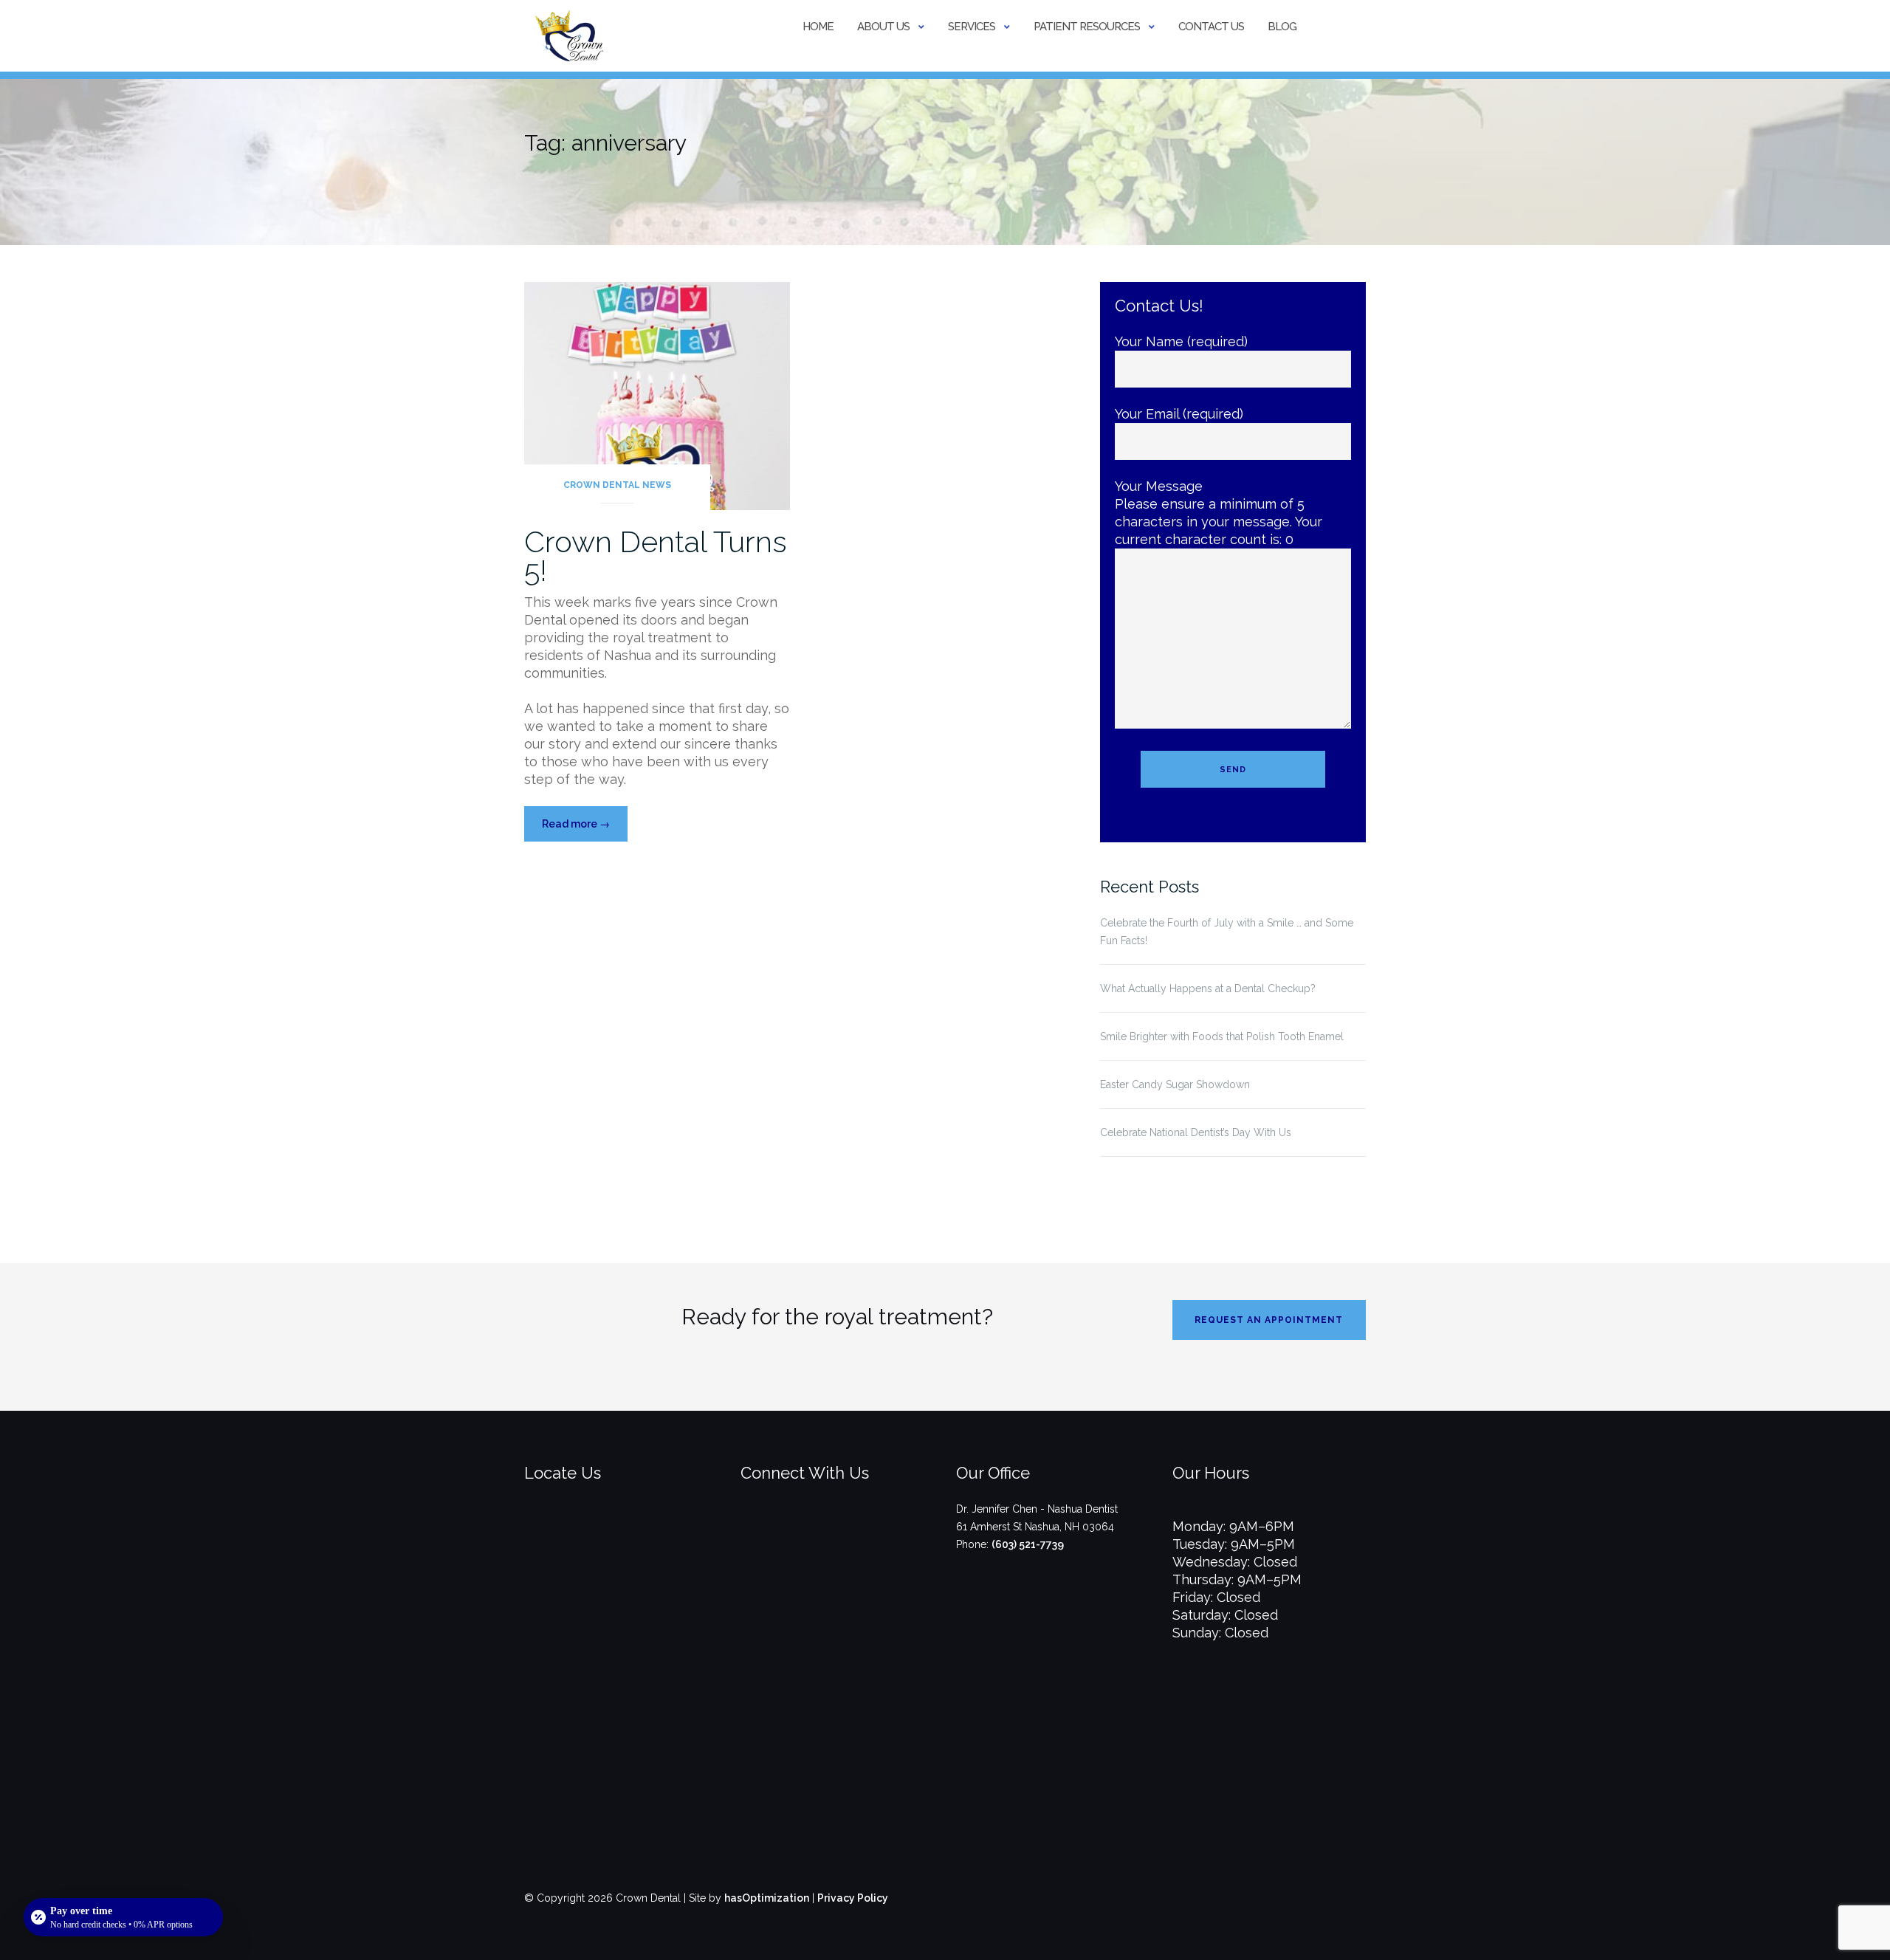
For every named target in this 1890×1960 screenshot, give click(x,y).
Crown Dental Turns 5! (656, 556)
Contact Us (1211, 27)
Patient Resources (1087, 27)
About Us (883, 27)
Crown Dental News (617, 485)
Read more (585, 829)
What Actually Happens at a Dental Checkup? (1208, 988)
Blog (1282, 27)
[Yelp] (862, 1533)
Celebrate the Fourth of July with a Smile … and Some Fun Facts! (1227, 932)
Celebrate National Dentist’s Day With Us (1196, 1132)
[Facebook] (813, 1533)
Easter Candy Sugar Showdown (1175, 1084)
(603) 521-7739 (1028, 1544)
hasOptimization (767, 1898)
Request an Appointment (1269, 1320)
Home (818, 27)
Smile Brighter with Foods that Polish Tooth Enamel (1222, 1036)
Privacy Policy (853, 1898)
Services (972, 27)
